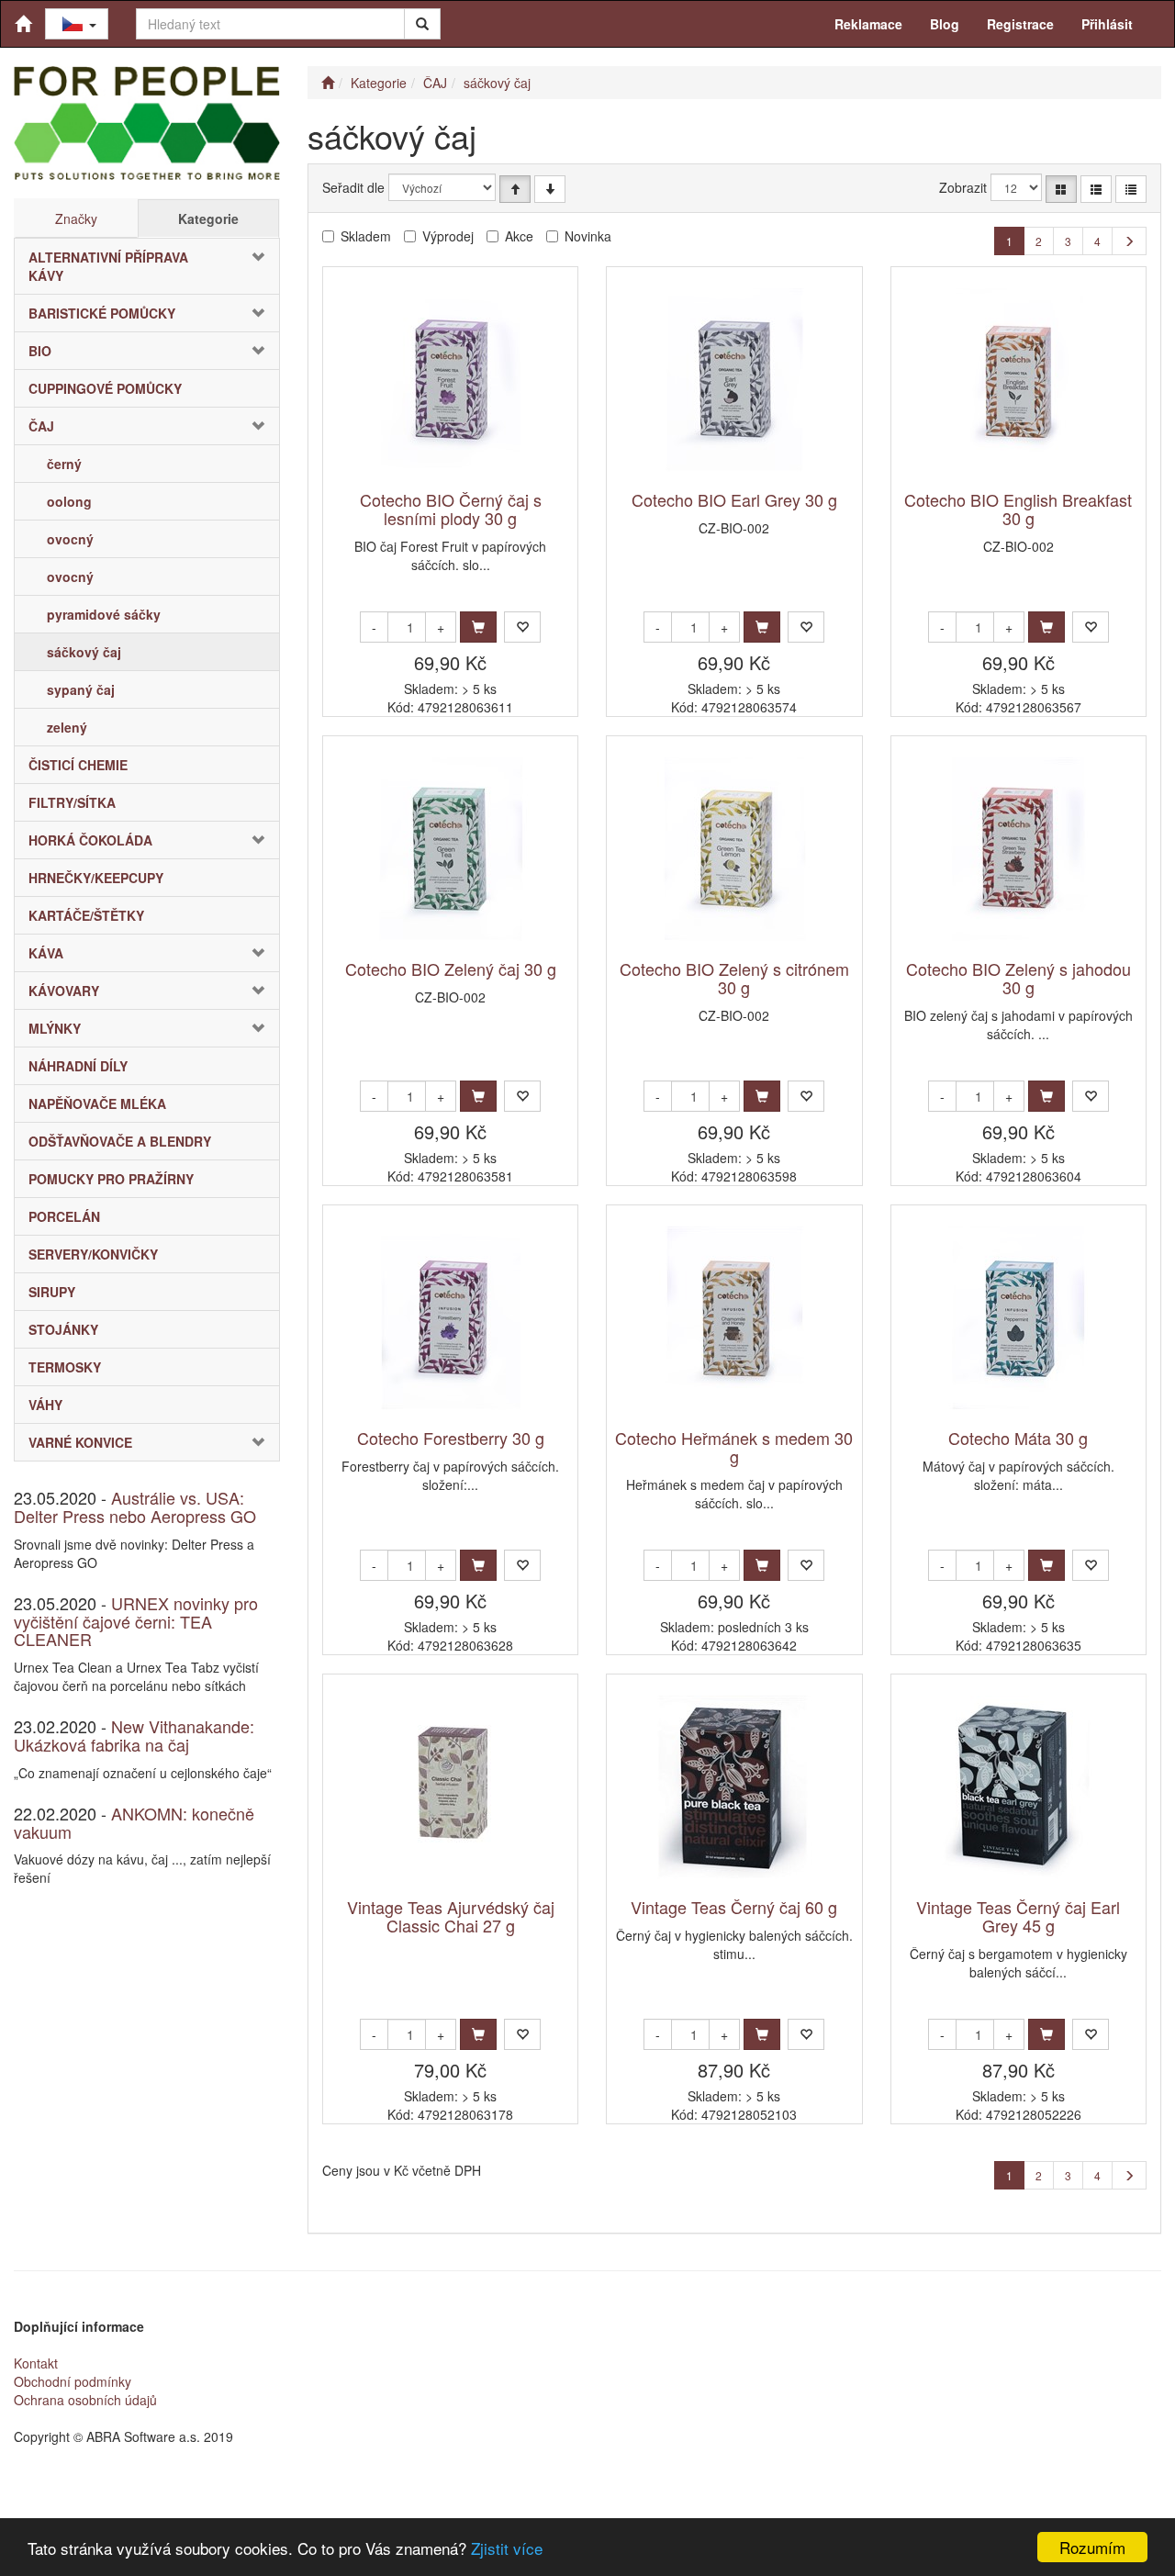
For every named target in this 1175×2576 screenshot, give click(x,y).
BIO (40, 351)
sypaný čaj (81, 689)
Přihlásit (1107, 24)
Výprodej (448, 236)
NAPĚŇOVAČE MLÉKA (97, 1103)
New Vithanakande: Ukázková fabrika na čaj (134, 1735)
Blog (945, 24)
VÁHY (45, 1405)
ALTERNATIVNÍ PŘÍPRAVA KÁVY (108, 266)
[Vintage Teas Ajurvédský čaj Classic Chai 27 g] (451, 1787)
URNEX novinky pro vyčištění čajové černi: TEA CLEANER (136, 1621)
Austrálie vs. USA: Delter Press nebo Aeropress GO (135, 1506)
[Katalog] (1061, 189)
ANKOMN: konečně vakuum (134, 1822)
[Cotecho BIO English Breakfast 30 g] (1018, 380)
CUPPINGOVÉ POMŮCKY (105, 388)
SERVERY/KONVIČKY (93, 1254)
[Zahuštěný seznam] (1131, 189)
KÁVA (46, 953)
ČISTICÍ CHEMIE (78, 765)
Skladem (366, 236)
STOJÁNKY (63, 1329)
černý (64, 464)
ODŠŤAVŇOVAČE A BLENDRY (120, 1141)
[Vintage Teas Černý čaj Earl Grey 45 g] (1018, 1787)
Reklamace (868, 24)
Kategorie (208, 218)
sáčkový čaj (84, 652)
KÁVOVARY (64, 991)
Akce (519, 236)
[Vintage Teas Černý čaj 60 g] (734, 1787)
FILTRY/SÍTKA (72, 802)
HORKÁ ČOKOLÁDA (90, 840)
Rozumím (1092, 2547)
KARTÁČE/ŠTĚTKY (86, 915)
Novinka (588, 236)
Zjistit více (507, 2548)
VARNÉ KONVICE (80, 1442)
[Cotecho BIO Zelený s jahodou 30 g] (1018, 849)
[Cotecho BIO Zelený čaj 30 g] (451, 849)
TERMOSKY (65, 1367)
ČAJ (41, 426)
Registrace (1020, 24)
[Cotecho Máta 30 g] (1018, 1318)
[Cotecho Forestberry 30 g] (451, 1318)
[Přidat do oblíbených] (522, 627)
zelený (67, 727)
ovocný (70, 539)
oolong (69, 501)
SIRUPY (52, 1292)
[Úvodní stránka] (328, 83)
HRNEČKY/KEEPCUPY (96, 878)
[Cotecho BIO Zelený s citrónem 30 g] (734, 849)
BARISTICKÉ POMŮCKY (102, 313)
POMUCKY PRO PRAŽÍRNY (111, 1179)
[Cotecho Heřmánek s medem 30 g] (734, 1318)
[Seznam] (1096, 189)
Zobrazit (963, 187)
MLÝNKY (55, 1028)
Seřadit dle (353, 187)
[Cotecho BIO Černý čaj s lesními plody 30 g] (451, 380)
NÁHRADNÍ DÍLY (78, 1066)
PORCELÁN (64, 1216)
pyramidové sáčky (104, 614)
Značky (76, 218)
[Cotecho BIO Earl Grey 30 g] (734, 380)
